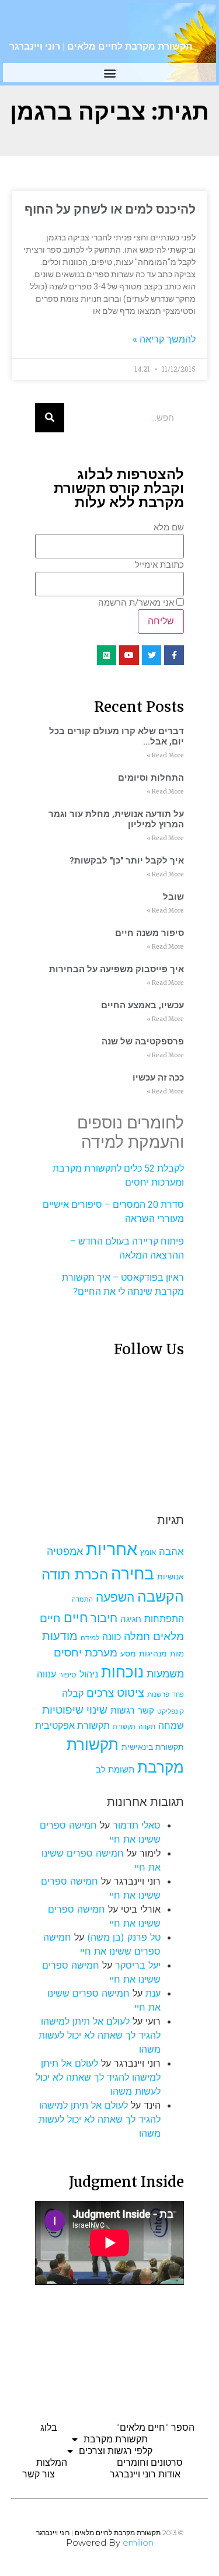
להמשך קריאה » (164, 339)
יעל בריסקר (138, 1965)
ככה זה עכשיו (158, 1078)
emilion (138, 2542)
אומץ (148, 1552)
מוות (177, 1654)
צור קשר (39, 2474)
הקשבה (161, 1596)
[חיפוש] (50, 418)
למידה (90, 1637)
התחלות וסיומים (151, 778)
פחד (178, 1695)
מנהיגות (153, 1653)
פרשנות (158, 1694)
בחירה (133, 1574)
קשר (146, 1711)
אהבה (171, 1551)
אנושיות (171, 1577)
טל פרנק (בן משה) (124, 1937)
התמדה (82, 1600)
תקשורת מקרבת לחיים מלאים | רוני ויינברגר (101, 46)
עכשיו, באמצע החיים (142, 1005)
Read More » (165, 755)
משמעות (165, 1674)
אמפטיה (65, 1551)
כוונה (112, 1637)
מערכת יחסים (86, 1652)
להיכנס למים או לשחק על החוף (110, 209)
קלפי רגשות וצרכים (116, 2451)
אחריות (112, 1549)
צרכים (100, 1693)
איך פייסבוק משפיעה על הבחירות (117, 969)
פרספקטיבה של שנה (143, 1041)
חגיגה (131, 1619)
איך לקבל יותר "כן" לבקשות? (127, 861)
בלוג (49, 2428)
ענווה (46, 1674)
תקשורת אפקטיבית (72, 1726)
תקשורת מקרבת (116, 2439)
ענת (153, 1993)
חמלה (137, 1636)
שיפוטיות (63, 1710)
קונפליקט (171, 1711)
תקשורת (124, 1727)
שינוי (97, 1710)
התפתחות (164, 1619)
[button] (109, 73)
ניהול (89, 1674)
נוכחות (122, 1672)
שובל (173, 897)
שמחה (171, 1726)
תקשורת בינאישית (153, 1747)
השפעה (115, 1597)
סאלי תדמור (137, 1825)
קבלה (73, 1693)
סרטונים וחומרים (150, 2463)
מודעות (60, 1636)
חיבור (104, 1618)
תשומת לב (115, 1770)
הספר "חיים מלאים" (155, 2428)
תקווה (147, 1726)
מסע (128, 1654)
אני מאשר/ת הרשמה (136, 603)
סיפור (68, 1675)
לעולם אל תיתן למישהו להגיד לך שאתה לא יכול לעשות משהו (100, 2035)
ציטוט (131, 1693)
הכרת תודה (75, 1574)
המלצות (52, 2463)
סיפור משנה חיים (150, 933)
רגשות (123, 1710)
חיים (76, 1617)
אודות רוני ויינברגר (145, 2474)
